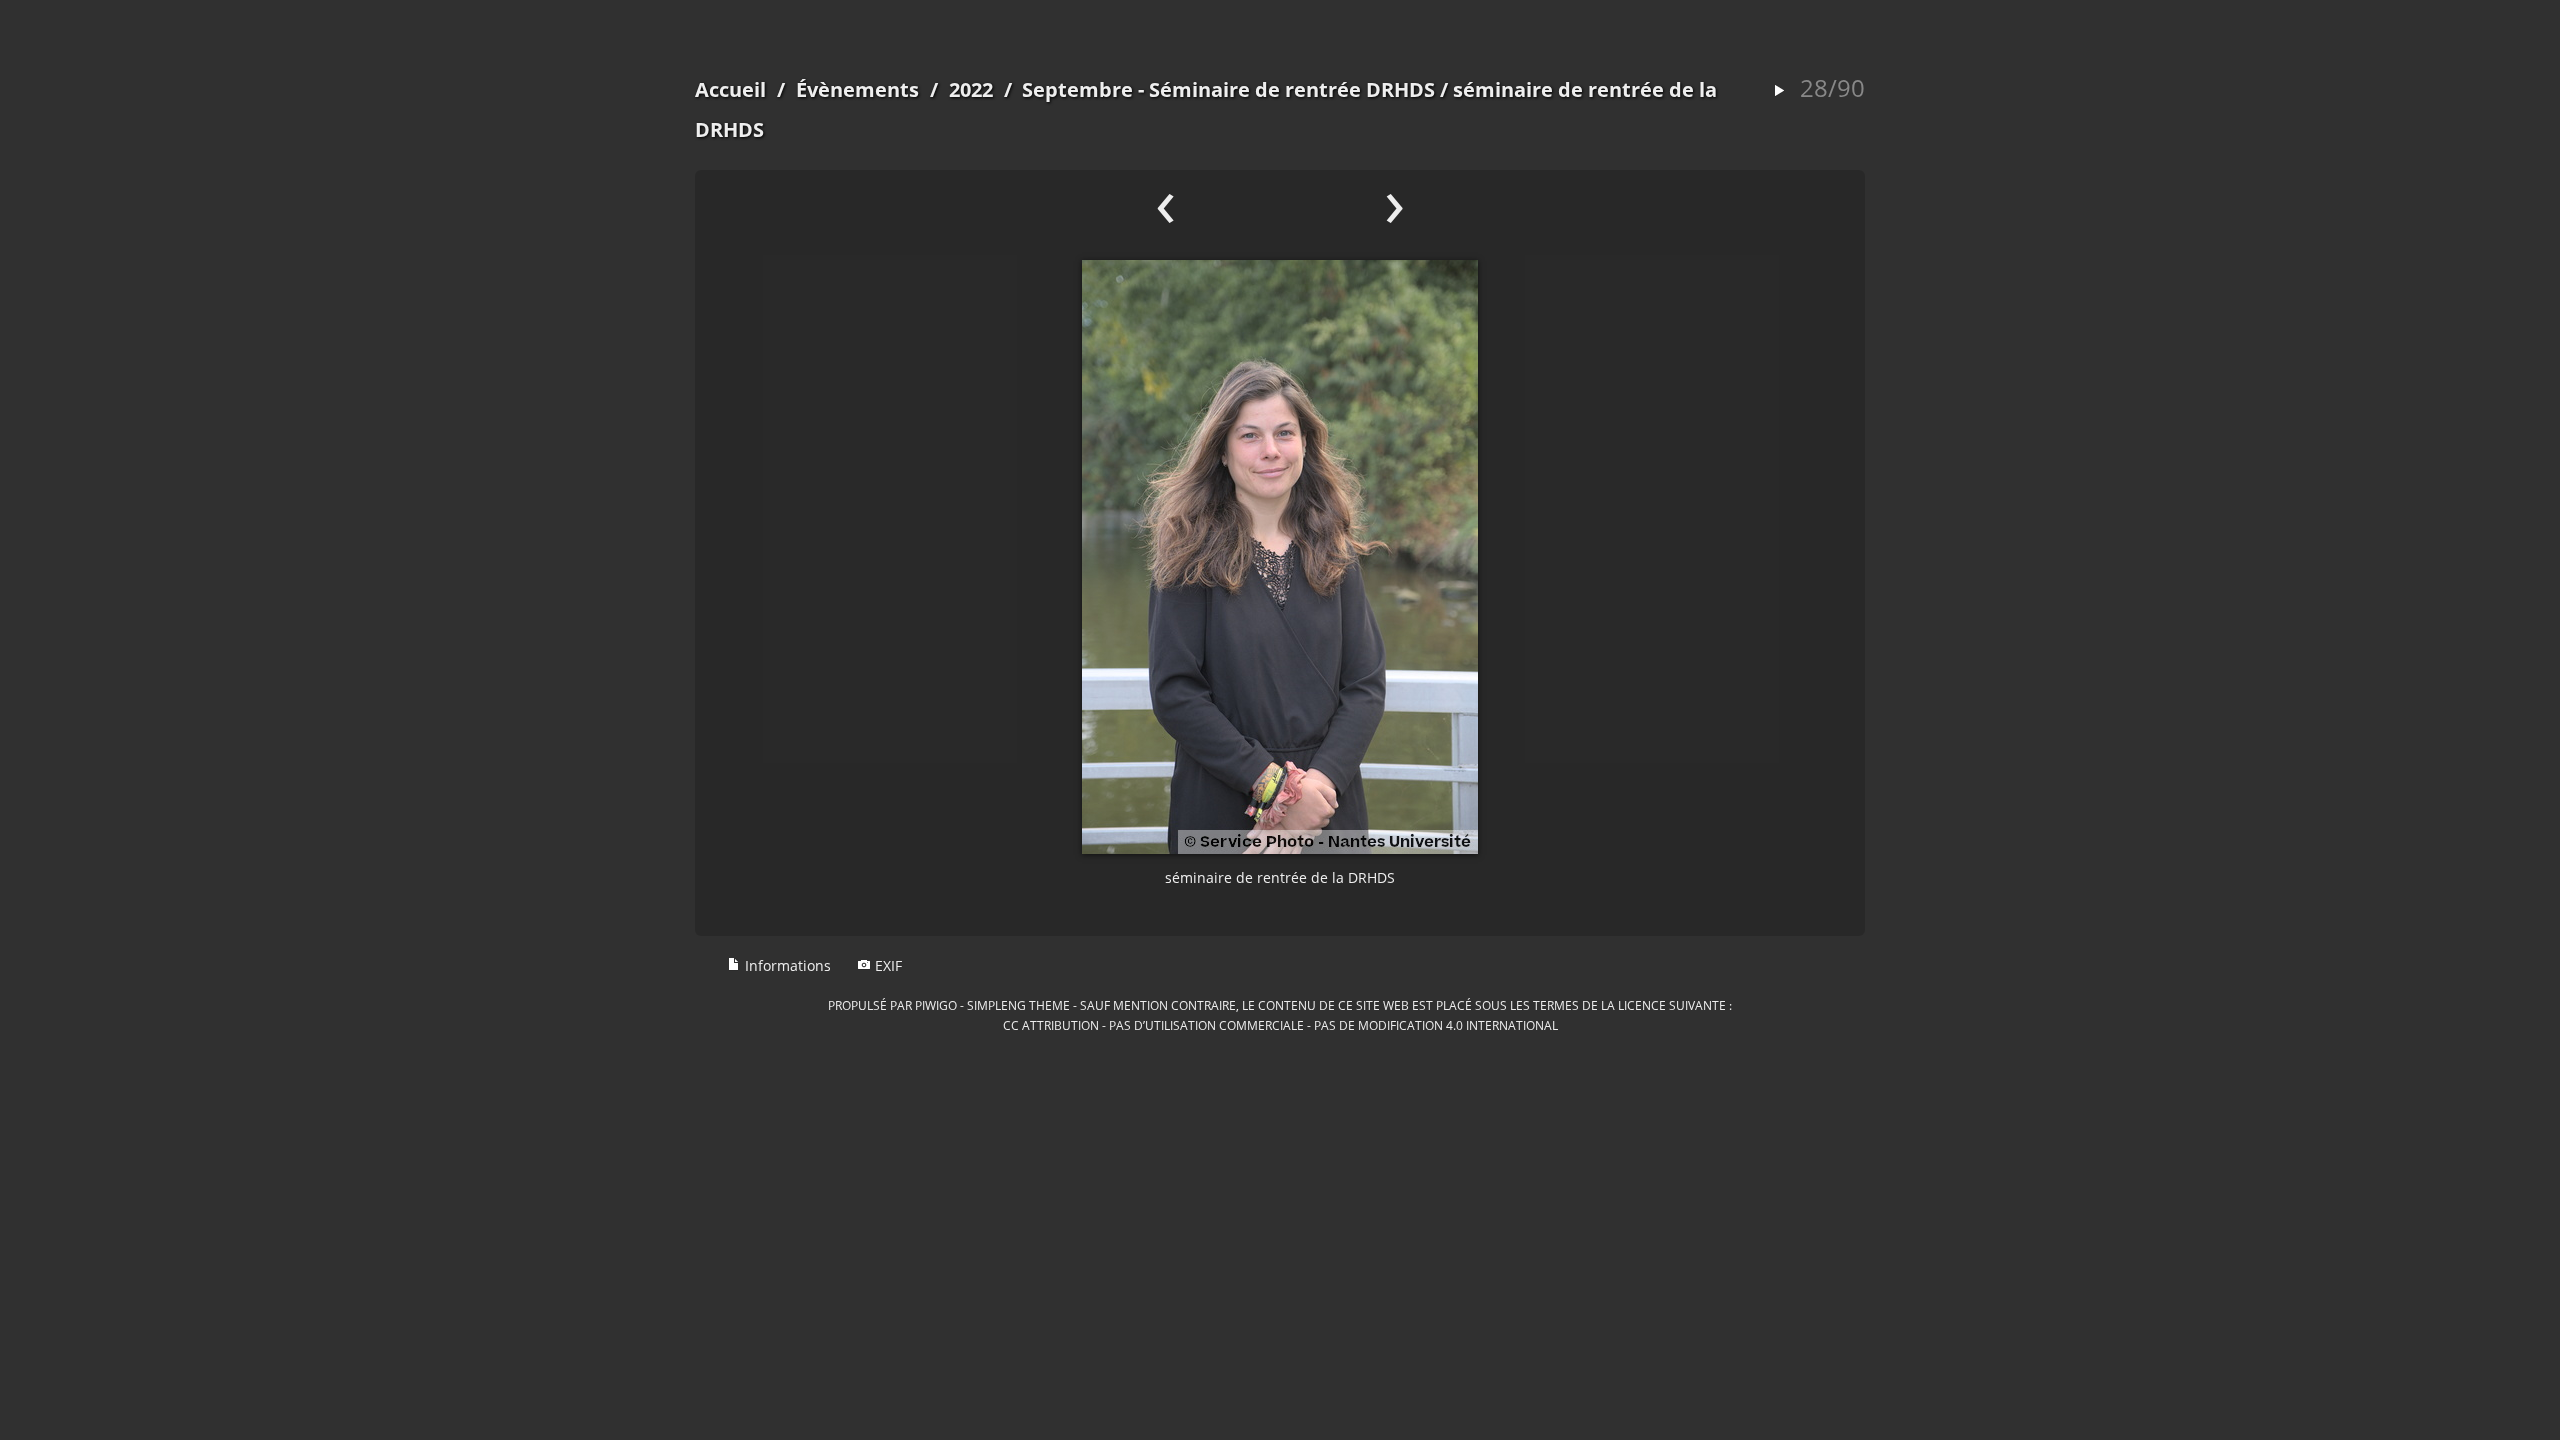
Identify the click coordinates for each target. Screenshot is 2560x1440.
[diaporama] (1779, 91)
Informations (786, 965)
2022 (971, 89)
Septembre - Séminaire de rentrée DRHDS (1228, 89)
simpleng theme (1018, 1005)
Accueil (730, 89)
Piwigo (936, 1005)
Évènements (857, 89)
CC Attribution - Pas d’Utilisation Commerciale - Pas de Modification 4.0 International (1280, 1025)
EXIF (886, 965)
